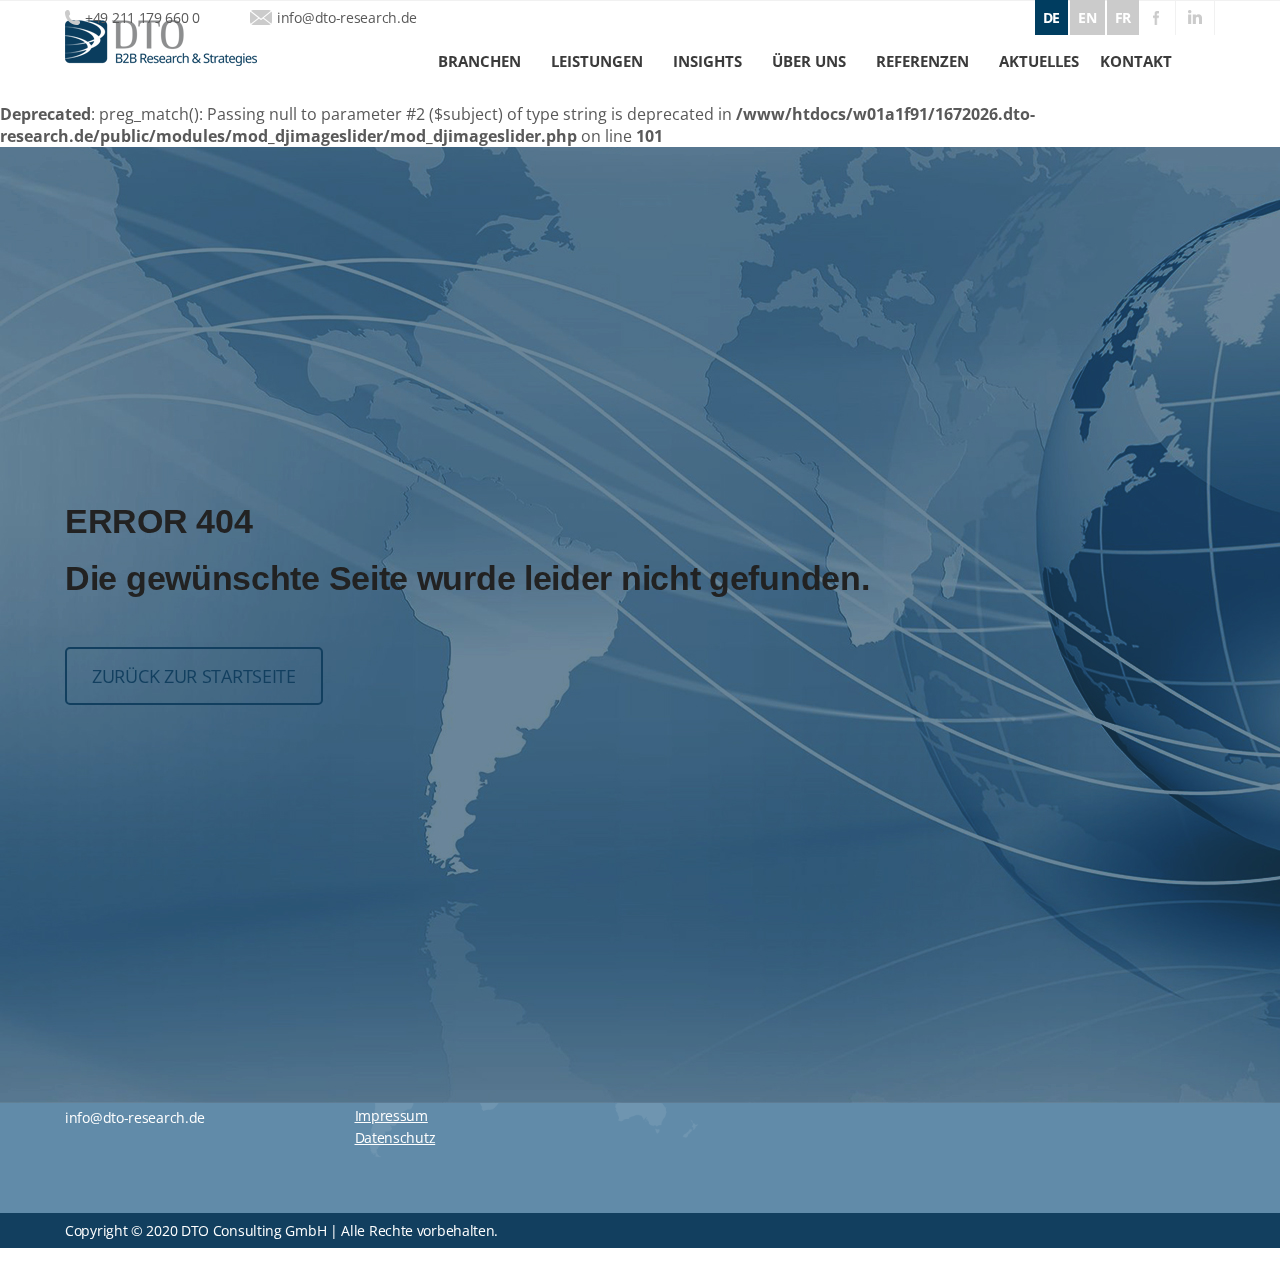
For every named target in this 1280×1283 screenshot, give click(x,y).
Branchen (479, 61)
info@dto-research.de (347, 17)
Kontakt (1136, 61)
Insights (707, 61)
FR (1123, 17)
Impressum (391, 1115)
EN (1087, 17)
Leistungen (597, 61)
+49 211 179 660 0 (142, 17)
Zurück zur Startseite (194, 676)
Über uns (809, 61)
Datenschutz (395, 1137)
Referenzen (922, 61)
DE (1051, 17)
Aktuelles (1039, 61)
